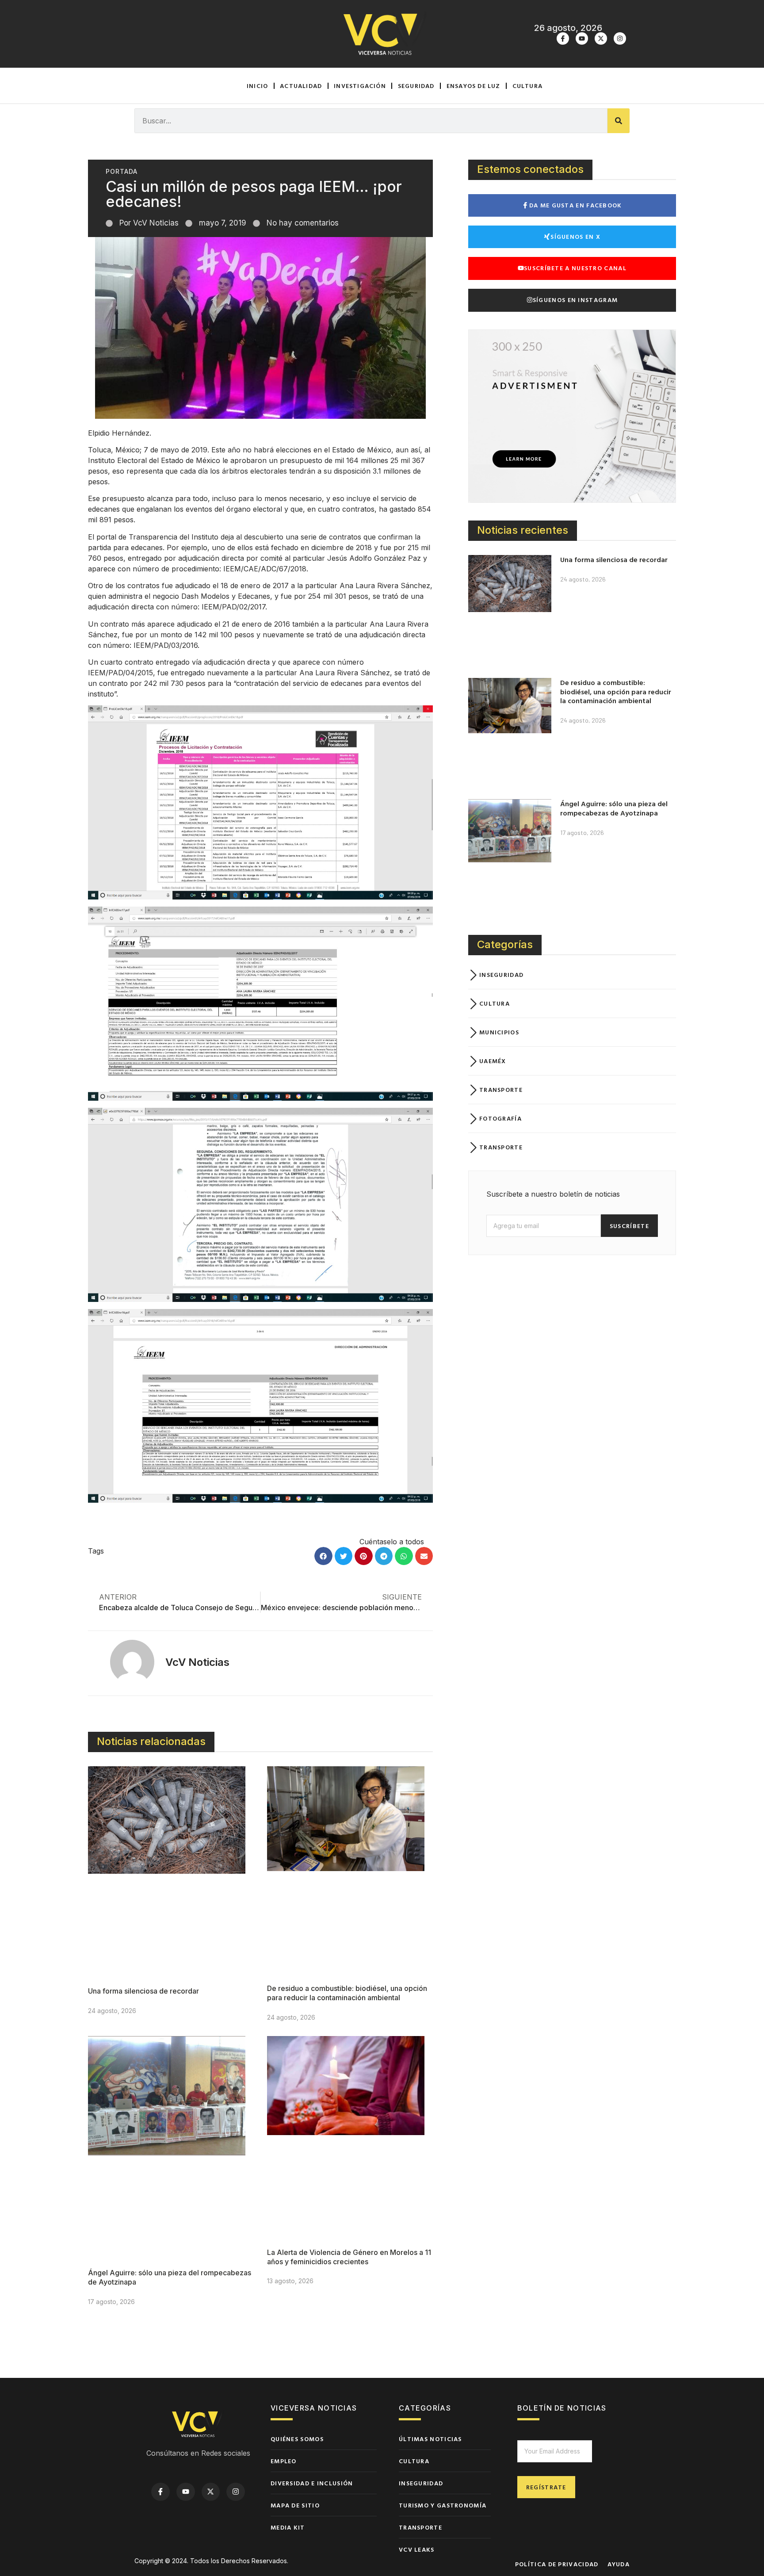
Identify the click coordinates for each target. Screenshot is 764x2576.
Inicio (257, 86)
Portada (122, 171)
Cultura (527, 86)
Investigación (360, 86)
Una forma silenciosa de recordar (143, 1991)
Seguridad (416, 86)
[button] (323, 1556)
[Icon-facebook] (563, 38)
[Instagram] (620, 38)
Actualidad (301, 86)
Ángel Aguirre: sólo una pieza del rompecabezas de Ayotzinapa (614, 808)
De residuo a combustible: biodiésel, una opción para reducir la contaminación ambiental (347, 1993)
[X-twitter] (601, 38)
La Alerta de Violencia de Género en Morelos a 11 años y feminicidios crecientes (349, 2257)
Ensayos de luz (474, 86)
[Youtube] (582, 38)
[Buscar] (619, 121)
